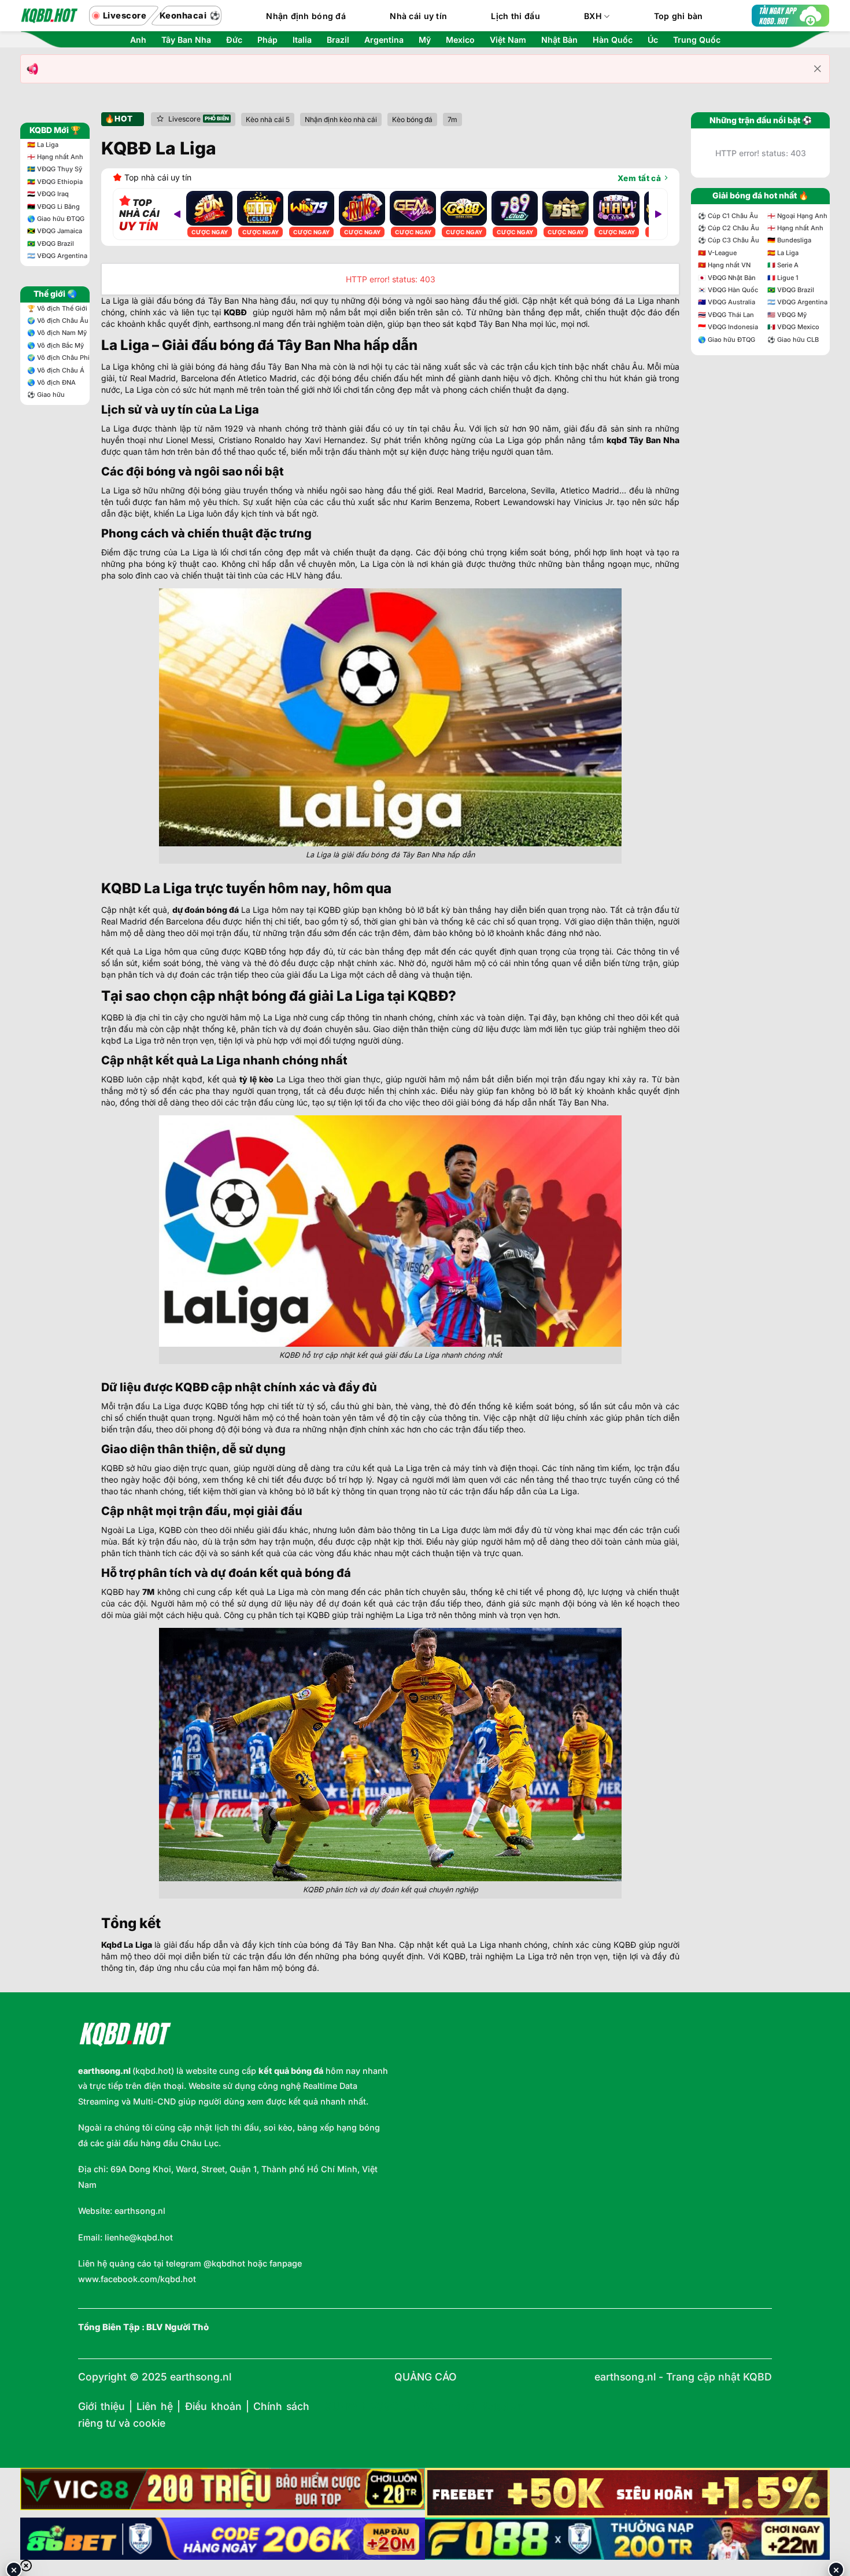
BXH (593, 16)
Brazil (338, 40)
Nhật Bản (559, 40)
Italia (302, 40)
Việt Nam (508, 40)
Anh (138, 40)
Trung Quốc (697, 40)
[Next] (658, 214)
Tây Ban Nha (186, 40)
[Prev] (177, 214)
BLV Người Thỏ (178, 2327)
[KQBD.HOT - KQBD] (49, 16)
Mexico (460, 40)
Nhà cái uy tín (418, 16)
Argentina (384, 40)
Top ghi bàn (679, 16)
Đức (234, 40)
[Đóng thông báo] (818, 69)
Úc (653, 40)
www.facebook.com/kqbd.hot (137, 2279)
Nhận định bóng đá (306, 16)
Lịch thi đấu (515, 16)
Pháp (267, 40)
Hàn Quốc (613, 40)
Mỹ (425, 40)
